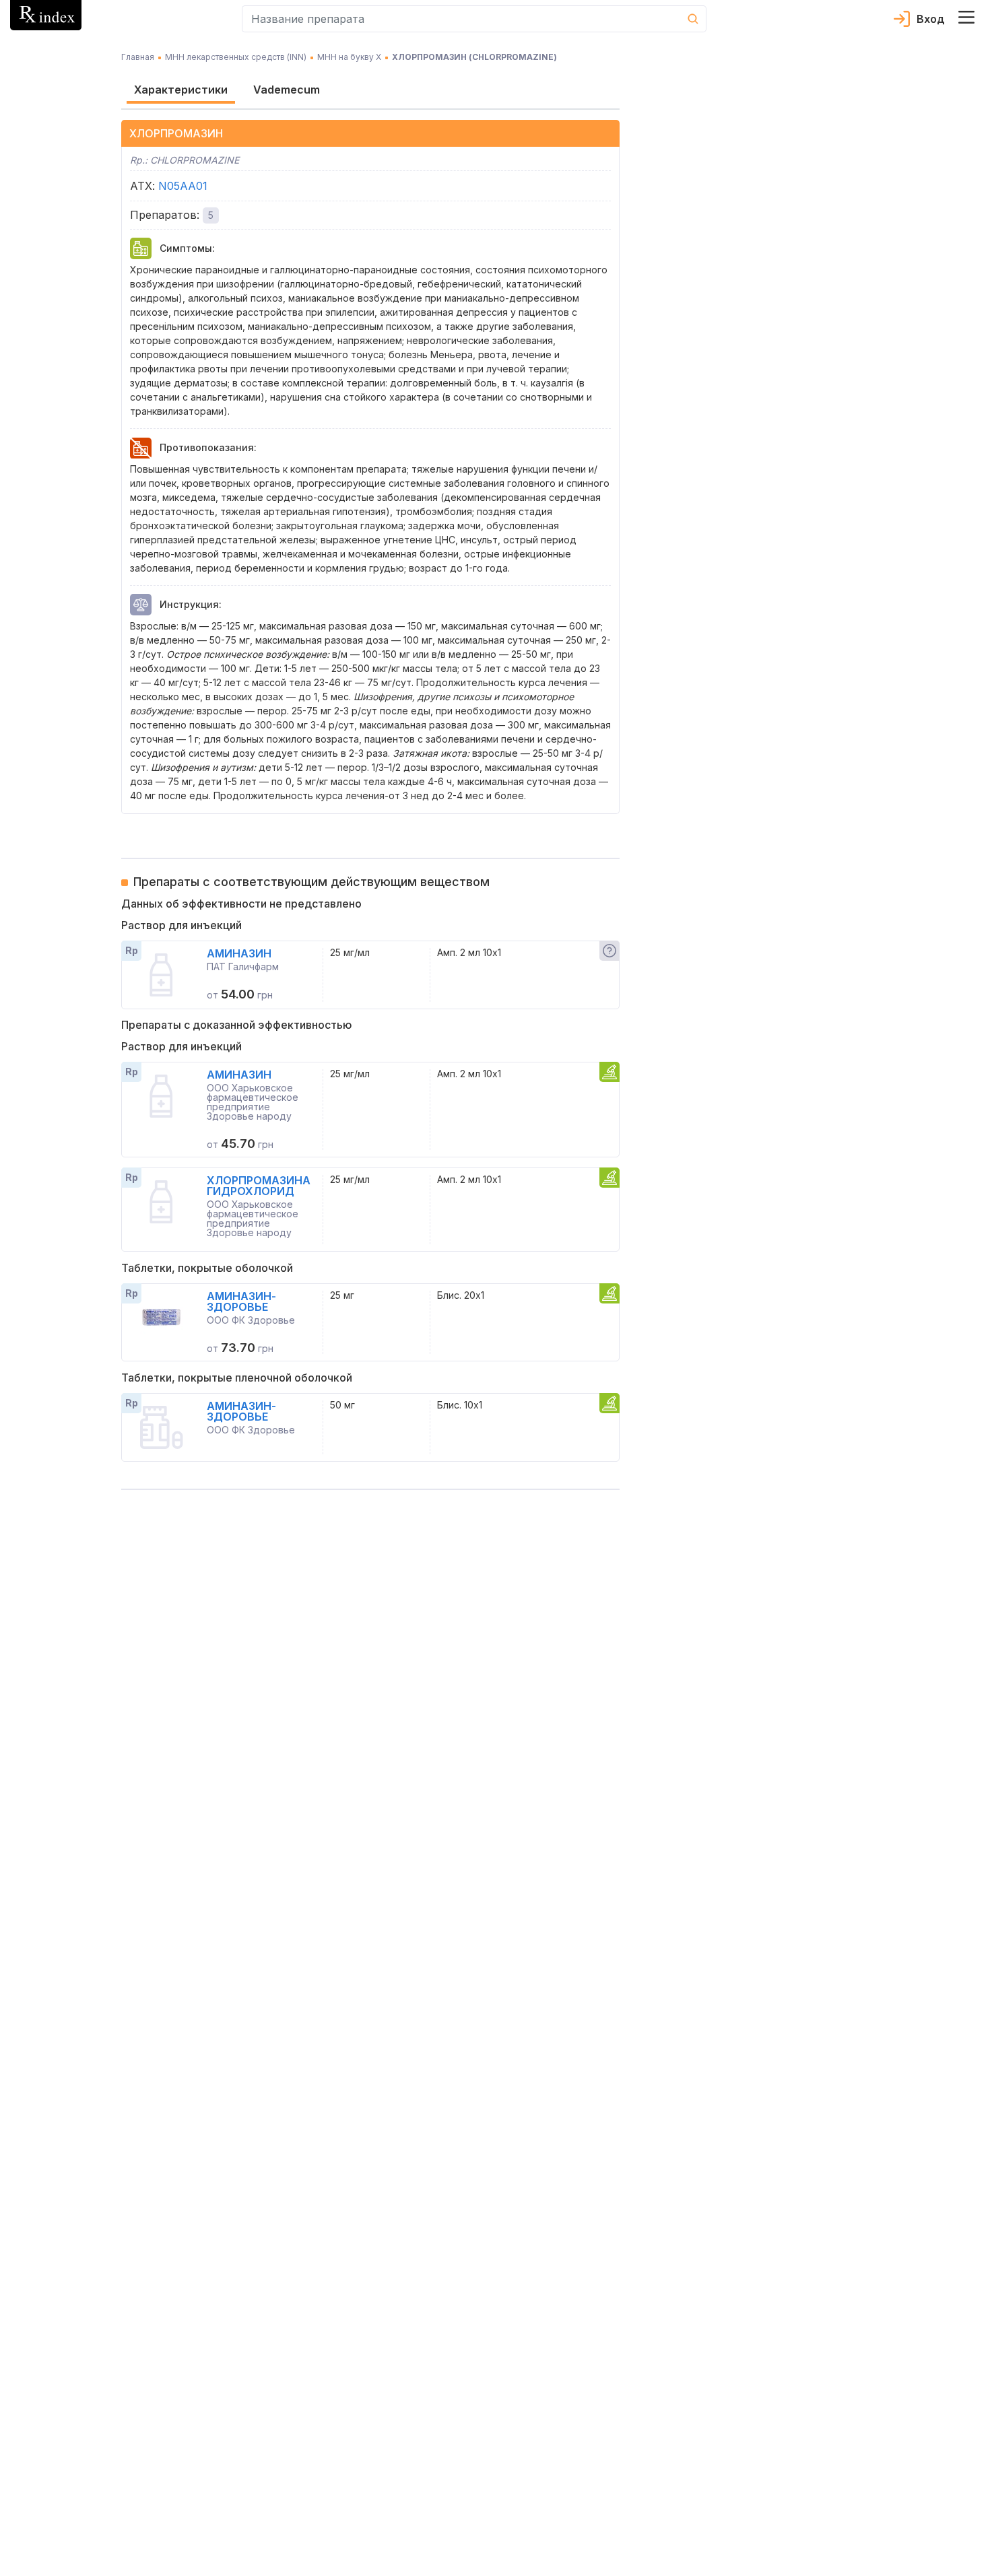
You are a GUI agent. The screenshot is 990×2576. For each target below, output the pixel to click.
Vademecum (287, 90)
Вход (931, 19)
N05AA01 (183, 186)
